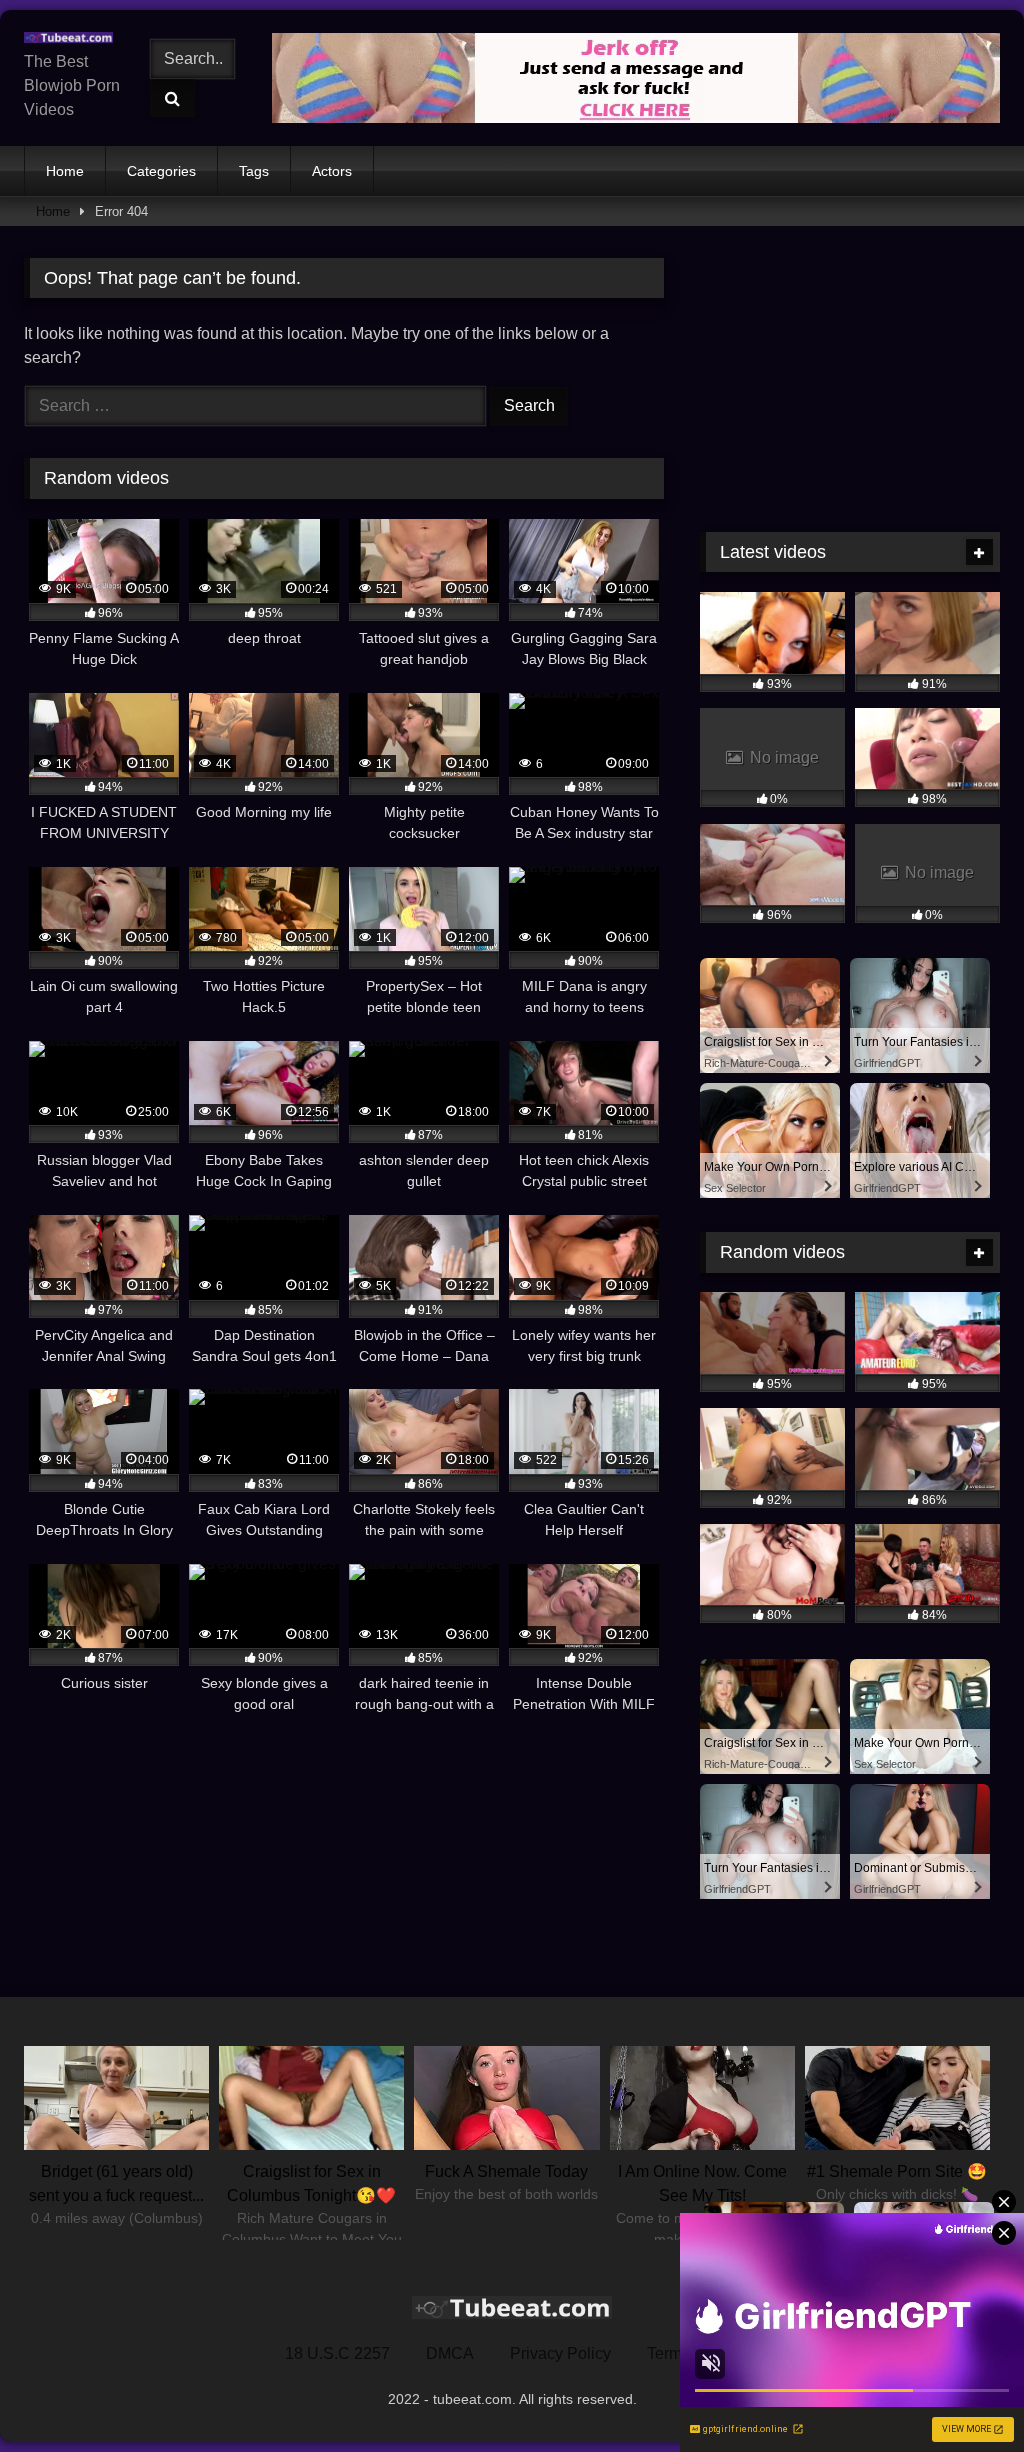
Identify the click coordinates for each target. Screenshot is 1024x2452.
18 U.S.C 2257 (337, 2353)
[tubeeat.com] (73, 38)
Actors (332, 171)
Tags (254, 171)
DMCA (450, 2353)
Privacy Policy (560, 2353)
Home (65, 171)
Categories (161, 171)
